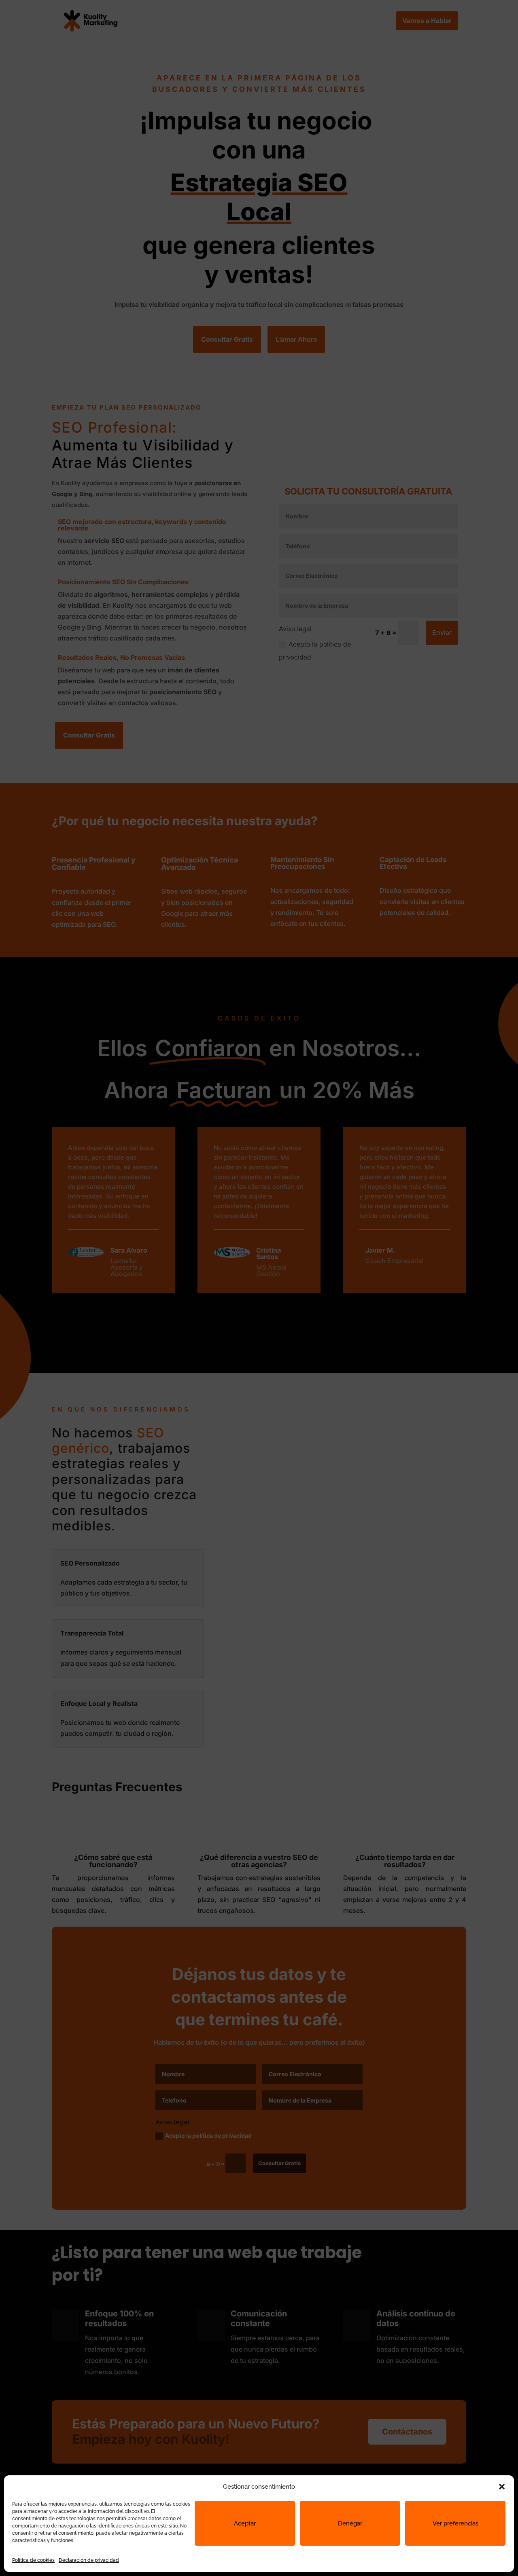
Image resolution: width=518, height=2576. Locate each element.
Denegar (350, 2523)
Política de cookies (33, 2560)
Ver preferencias (455, 2523)
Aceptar (245, 2523)
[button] (502, 2487)
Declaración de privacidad (89, 2560)
